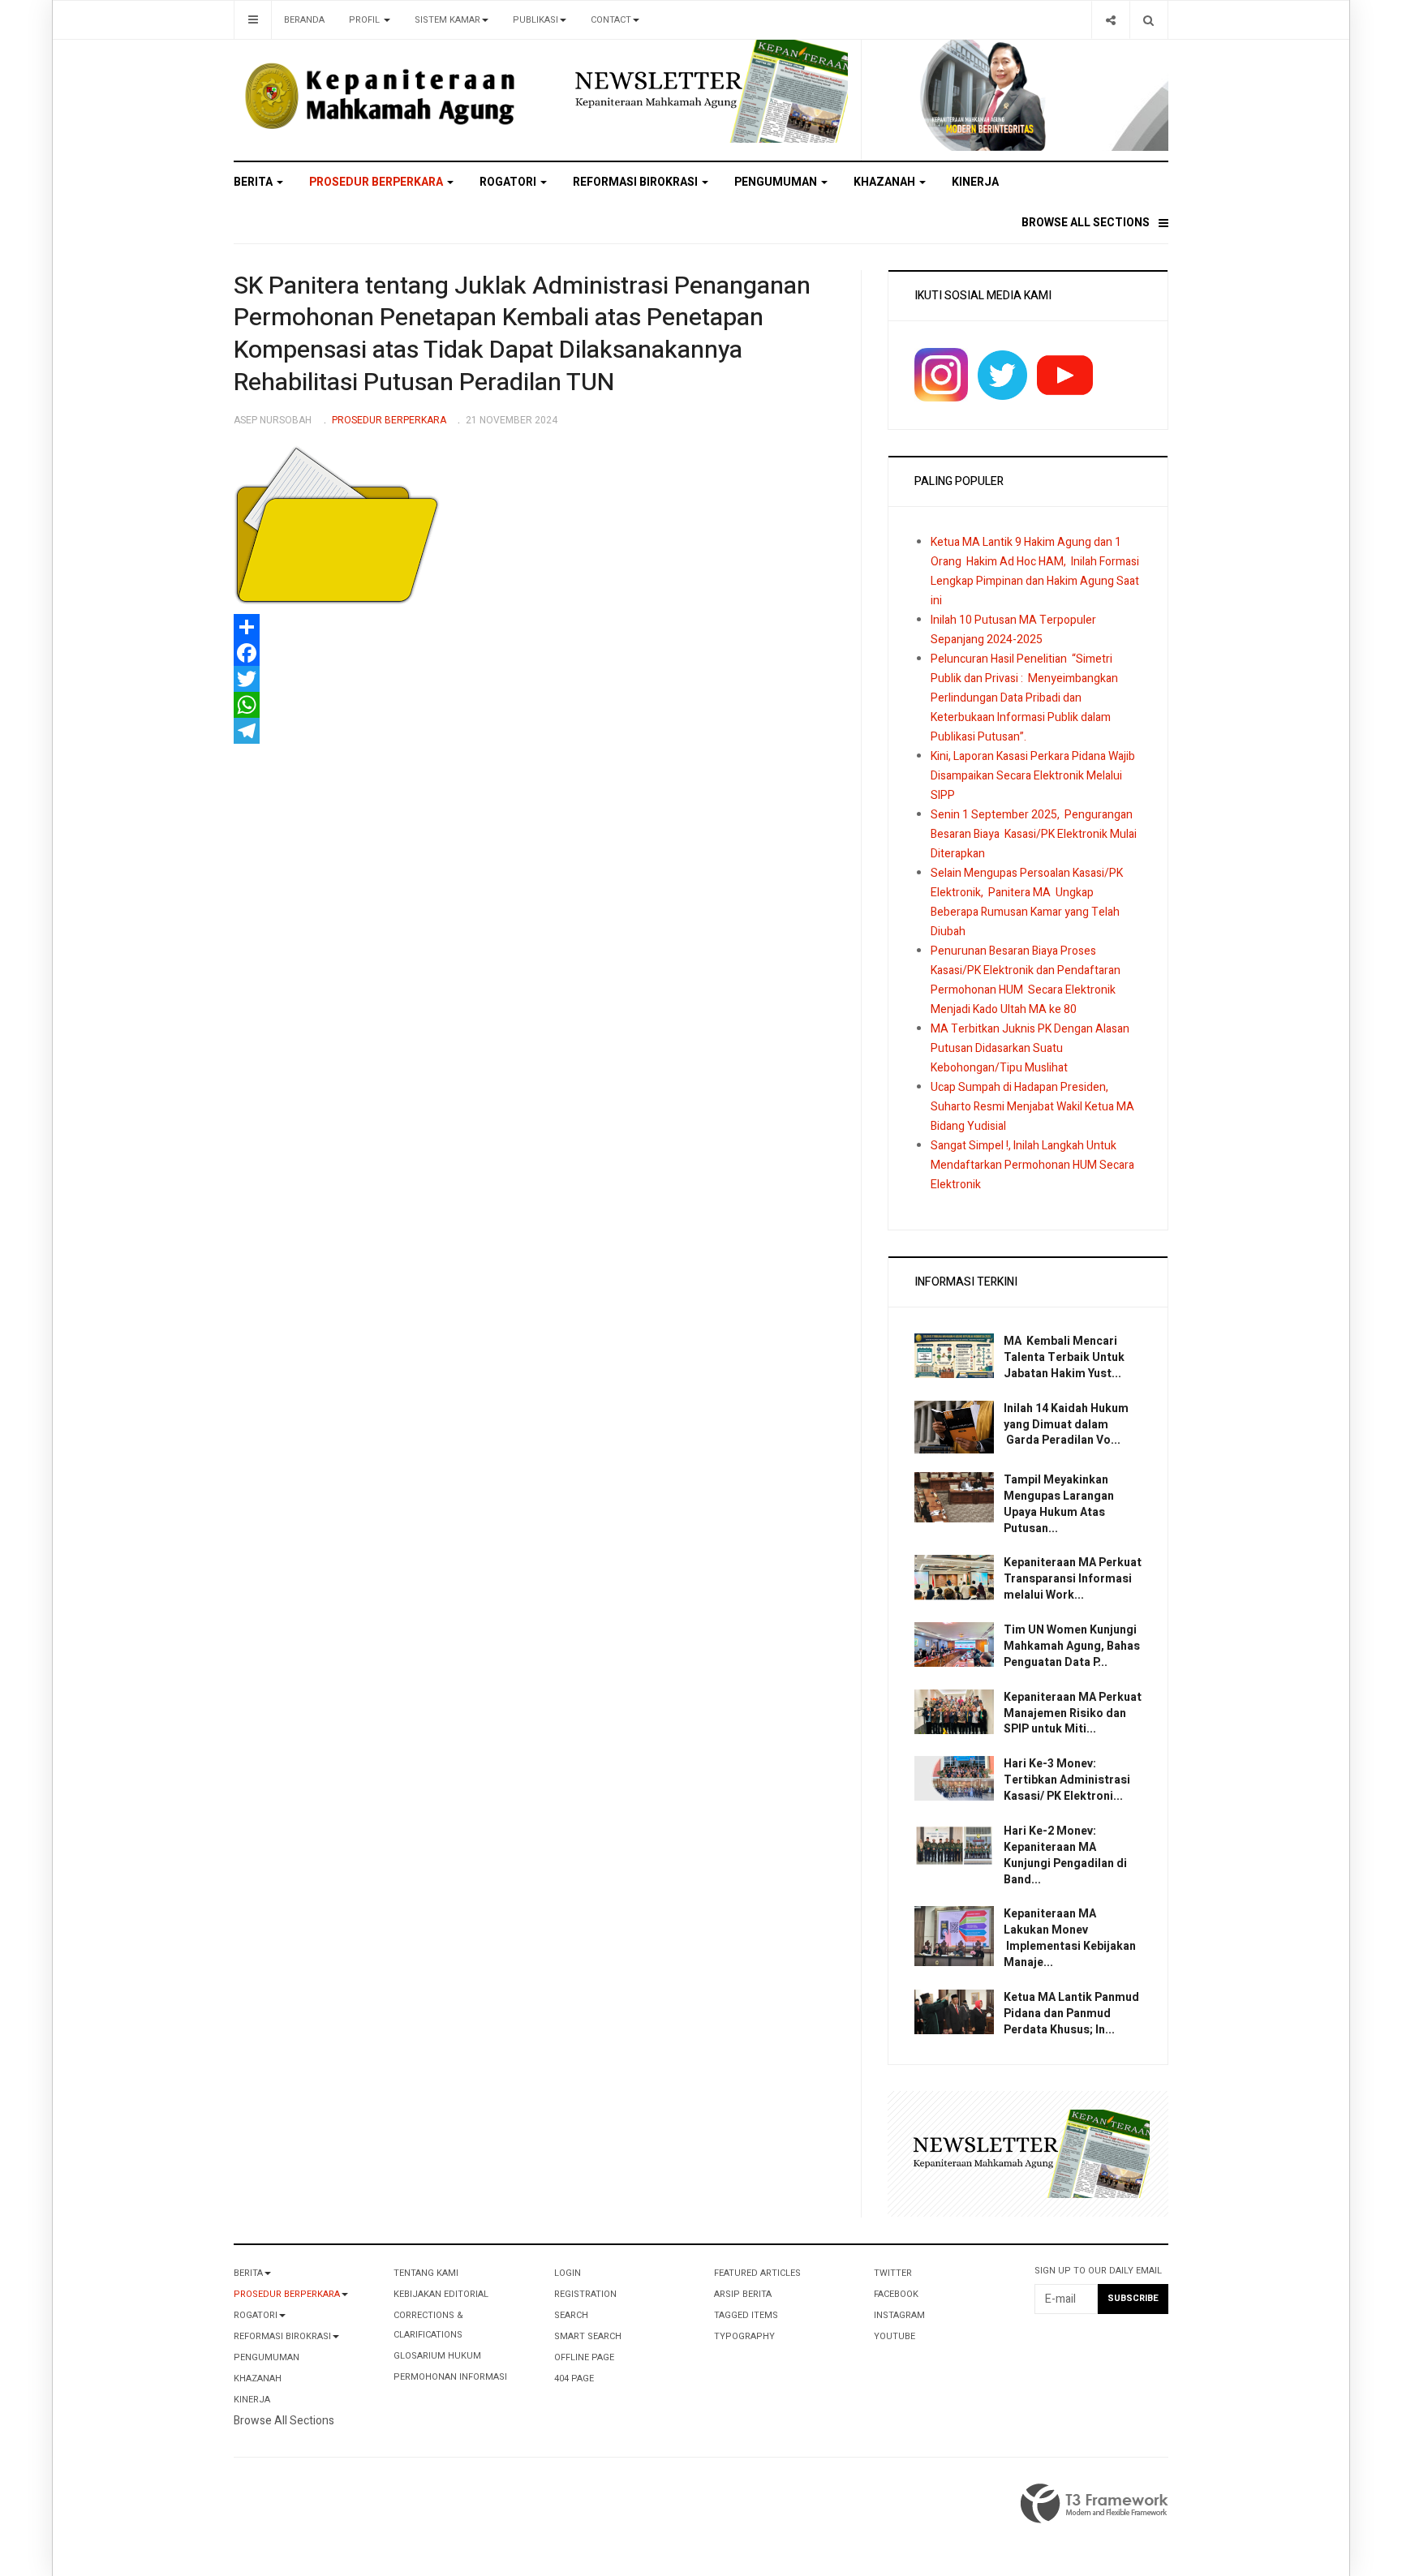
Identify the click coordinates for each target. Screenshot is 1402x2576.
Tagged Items (746, 2315)
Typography (744, 2336)
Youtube (895, 2336)
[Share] (1110, 20)
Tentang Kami (426, 2273)
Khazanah (886, 182)
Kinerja (975, 182)
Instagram (899, 2315)
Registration (585, 2294)
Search (571, 2315)
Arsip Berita (743, 2294)
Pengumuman (777, 182)
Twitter (893, 2273)
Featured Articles (757, 2273)
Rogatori (509, 182)
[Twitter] (534, 679)
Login (568, 2273)
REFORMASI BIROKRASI (636, 182)
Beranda (304, 20)
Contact (611, 20)
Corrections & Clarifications (428, 2325)
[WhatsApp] (534, 705)
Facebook (896, 2294)
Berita (254, 182)
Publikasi (535, 20)
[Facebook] (534, 653)
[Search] (1148, 20)
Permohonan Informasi (450, 2377)
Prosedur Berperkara (377, 182)
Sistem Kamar (447, 20)
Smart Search (588, 2336)
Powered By (1095, 2504)
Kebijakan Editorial (441, 2294)
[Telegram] (534, 731)
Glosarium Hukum (437, 2356)
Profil (366, 20)
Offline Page (584, 2357)
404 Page (574, 2379)
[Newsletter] (708, 90)
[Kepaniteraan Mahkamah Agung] (381, 97)
